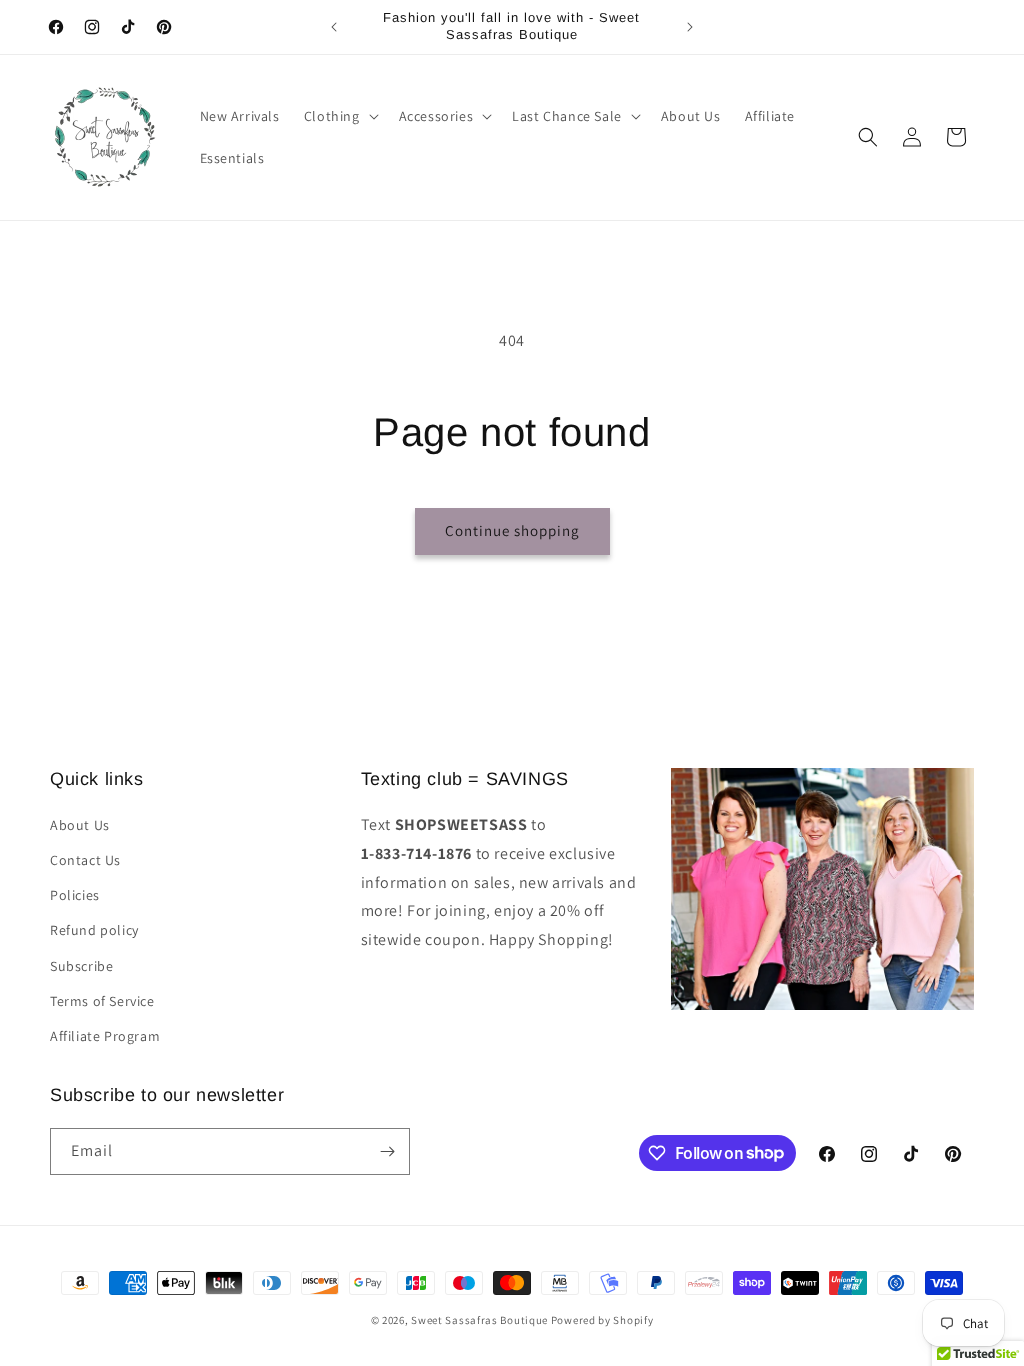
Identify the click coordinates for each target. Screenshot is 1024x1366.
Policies (75, 895)
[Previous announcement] (334, 27)
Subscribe (81, 966)
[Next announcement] (690, 27)
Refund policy (94, 930)
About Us (80, 825)
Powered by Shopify (602, 1320)
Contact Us (85, 860)
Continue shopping (512, 530)
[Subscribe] (387, 1151)
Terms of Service (102, 1001)
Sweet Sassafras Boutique (479, 1320)
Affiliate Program (105, 1036)
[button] (339, 116)
